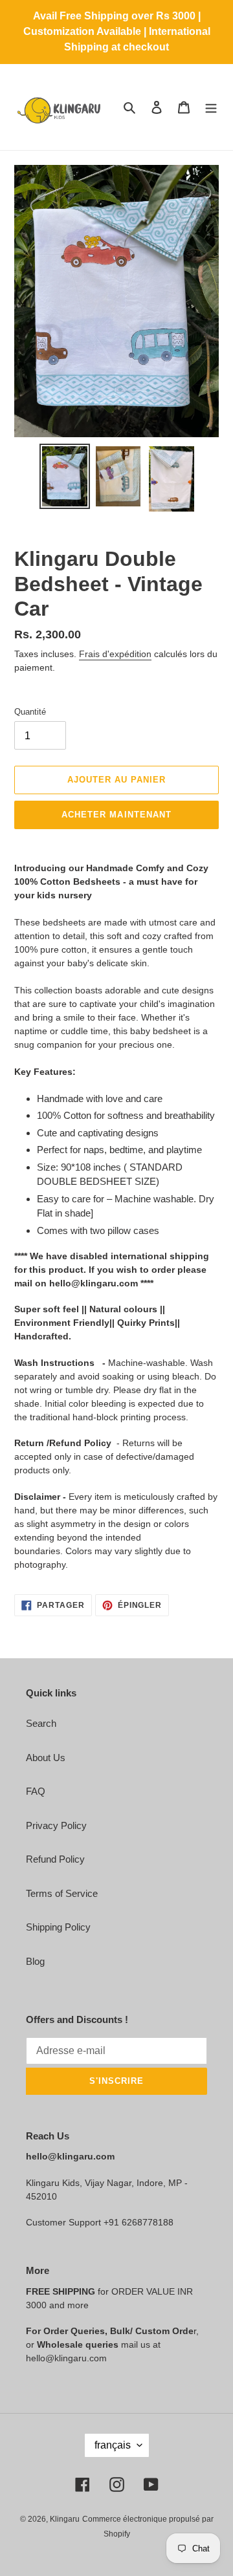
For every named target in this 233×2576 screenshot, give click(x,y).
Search (41, 1723)
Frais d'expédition (115, 654)
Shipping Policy (58, 1927)
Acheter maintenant (116, 815)
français (113, 2445)
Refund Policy (55, 1859)
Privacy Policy (56, 1825)
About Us (46, 1758)
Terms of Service (62, 1893)
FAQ (36, 1791)
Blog (35, 1961)
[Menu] (211, 107)
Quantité (30, 712)
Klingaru (65, 2519)
